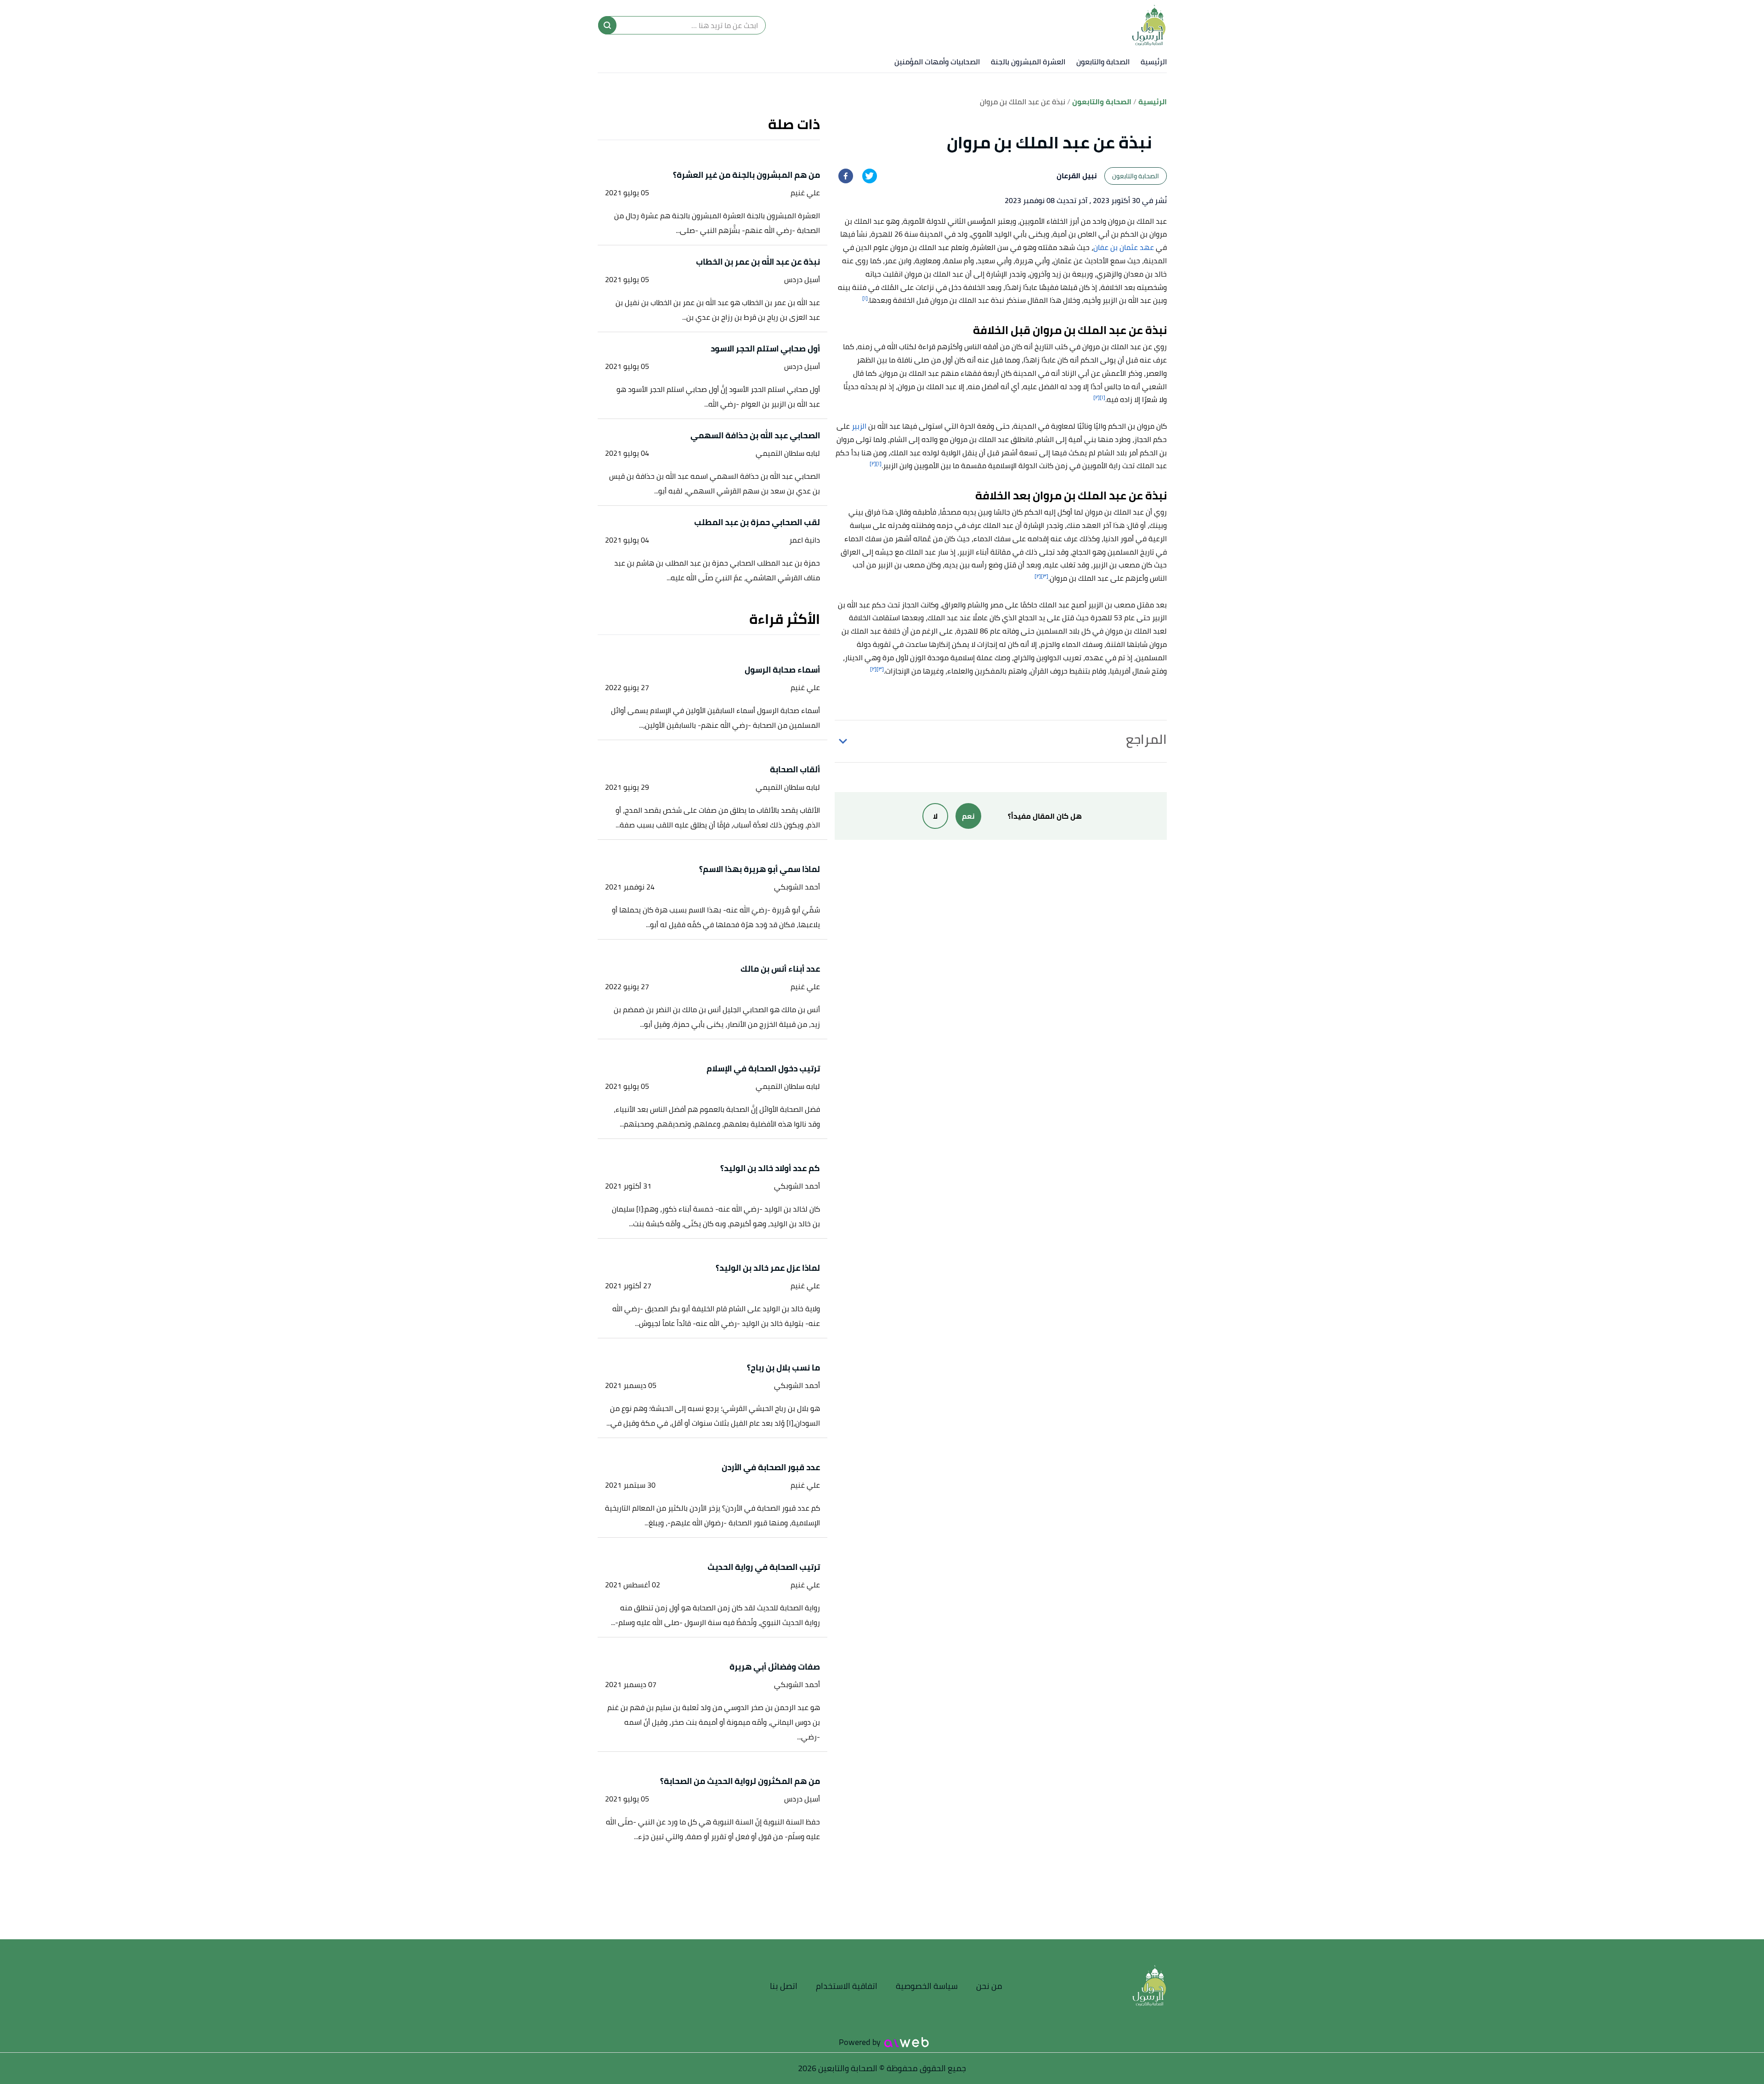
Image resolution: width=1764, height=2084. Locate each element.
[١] (865, 298)
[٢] (1097, 397)
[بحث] (607, 25)
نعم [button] (968, 816)
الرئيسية (1154, 62)
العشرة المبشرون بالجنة (1028, 62)
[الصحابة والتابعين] (1149, 25)
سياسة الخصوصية (927, 1986)
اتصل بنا (784, 1986)
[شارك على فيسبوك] (846, 176)
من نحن (989, 1986)
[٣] (1045, 576)
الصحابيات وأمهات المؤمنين (937, 62)
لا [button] (935, 816)
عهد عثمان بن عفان (1124, 247)
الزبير (859, 426)
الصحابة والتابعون (1103, 62)
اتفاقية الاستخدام (847, 1986)
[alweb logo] (907, 2042)
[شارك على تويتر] (870, 176)
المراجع (1146, 739)
